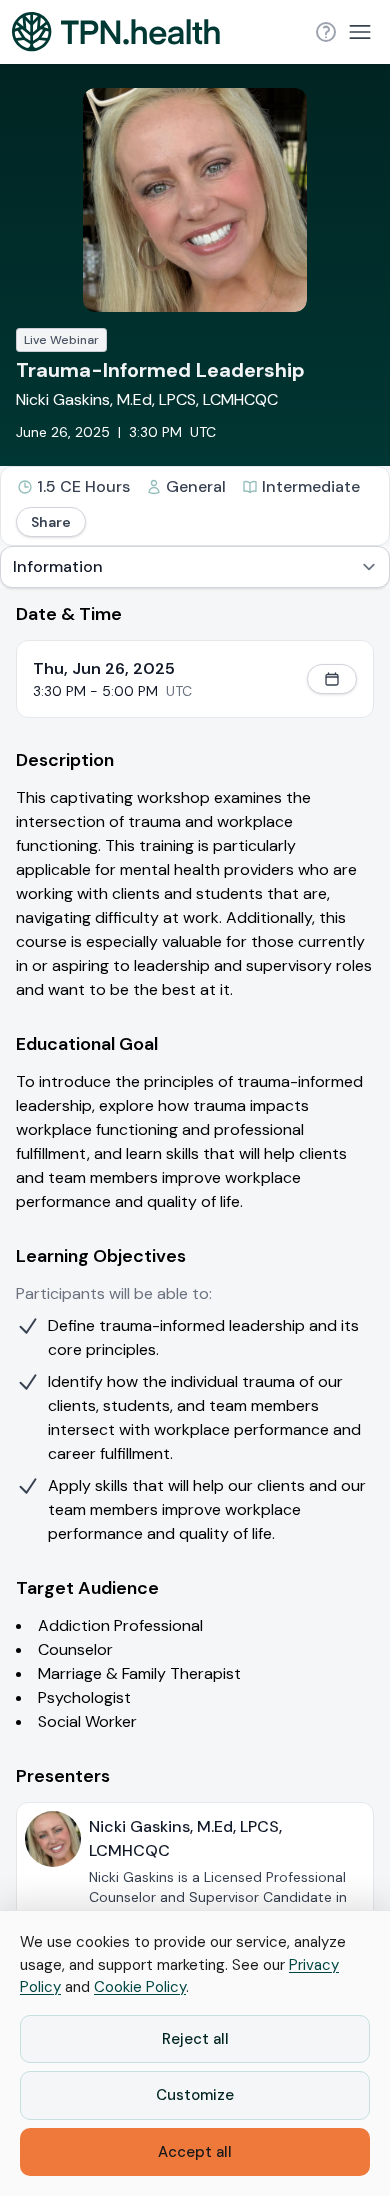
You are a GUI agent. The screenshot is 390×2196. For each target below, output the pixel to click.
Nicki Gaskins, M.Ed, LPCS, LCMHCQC (147, 399)
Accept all (195, 2152)
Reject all (195, 2039)
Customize (195, 2095)
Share (51, 522)
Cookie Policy (140, 1987)
